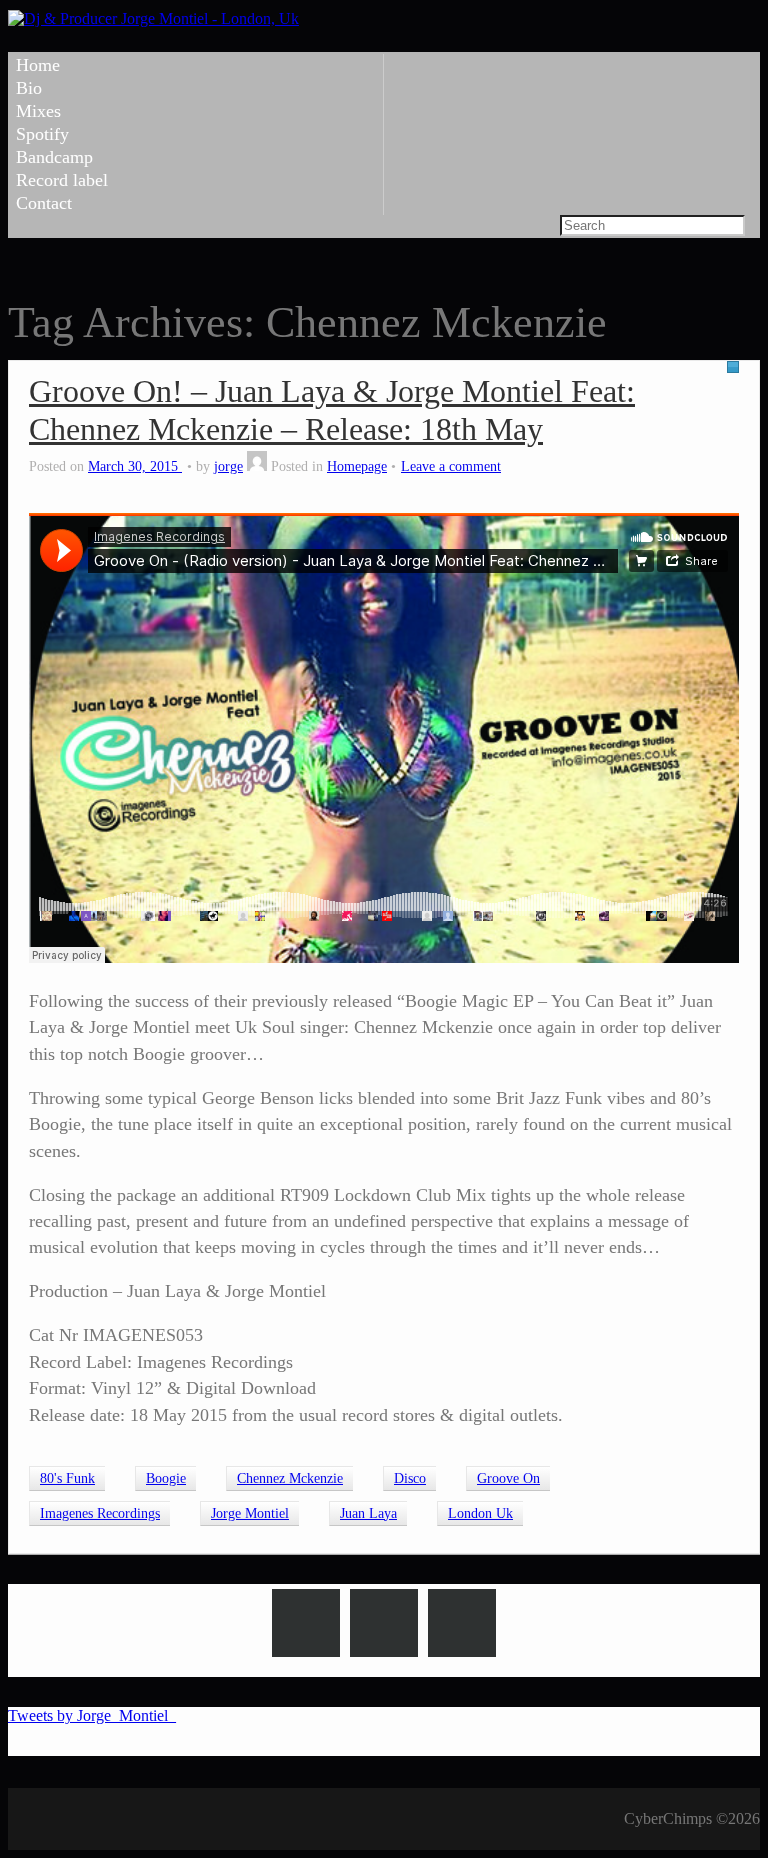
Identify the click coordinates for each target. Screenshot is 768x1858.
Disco (410, 1478)
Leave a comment (451, 466)
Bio (29, 88)
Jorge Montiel (250, 1513)
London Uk (480, 1513)
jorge (228, 466)
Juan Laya (368, 1513)
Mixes (38, 111)
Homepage (357, 466)
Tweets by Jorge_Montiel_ (92, 1715)
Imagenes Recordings (100, 1513)
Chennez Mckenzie (290, 1478)
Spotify (42, 134)
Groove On (508, 1478)
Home (38, 65)
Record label (62, 180)
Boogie (166, 1478)
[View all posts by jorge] (257, 466)
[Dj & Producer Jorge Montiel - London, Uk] (153, 18)
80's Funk (67, 1478)
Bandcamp (54, 157)
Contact (44, 203)
